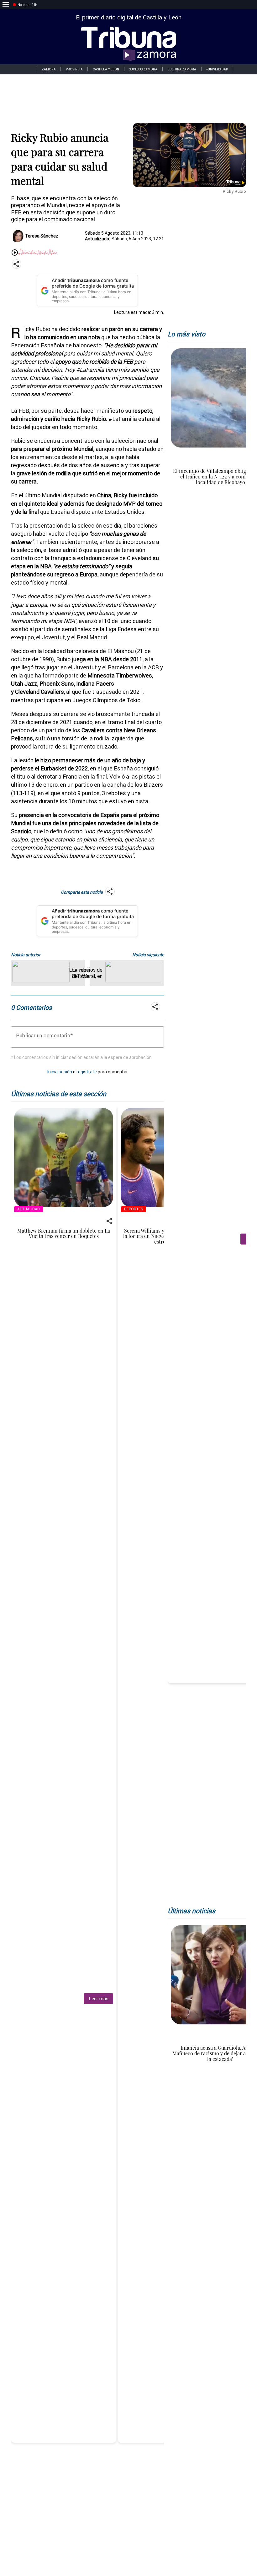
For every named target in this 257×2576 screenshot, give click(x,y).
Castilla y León (106, 69)
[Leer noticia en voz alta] (15, 253)
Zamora (49, 69)
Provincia (74, 69)
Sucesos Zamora (143, 69)
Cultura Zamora (182, 69)
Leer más (99, 1998)
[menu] (6, 5)
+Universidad (217, 69)
